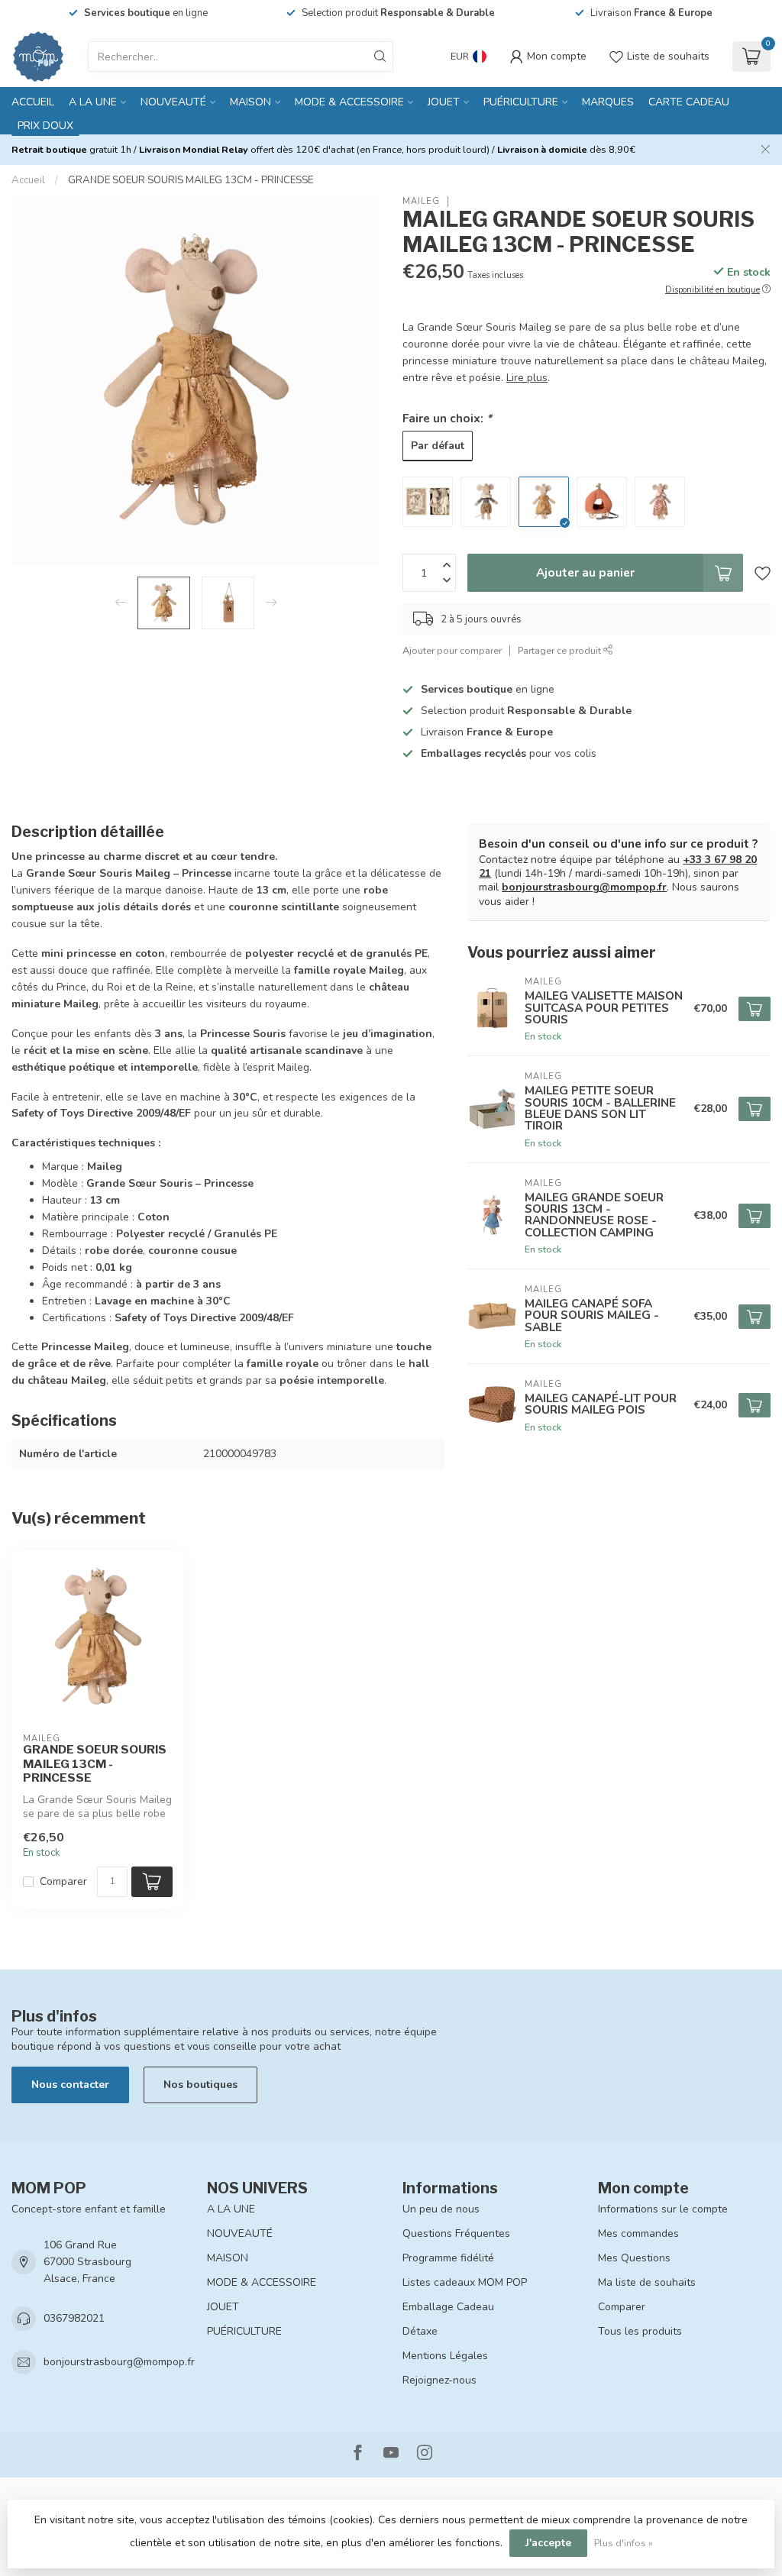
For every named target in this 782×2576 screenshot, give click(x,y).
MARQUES (608, 102)
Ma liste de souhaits (647, 2282)
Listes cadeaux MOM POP (465, 2282)
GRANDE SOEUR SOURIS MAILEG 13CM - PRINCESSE (191, 180)
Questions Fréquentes (456, 2233)
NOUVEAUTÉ (173, 102)
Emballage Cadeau (448, 2307)
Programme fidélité (448, 2258)
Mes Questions (634, 2258)
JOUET (444, 102)
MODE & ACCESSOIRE (349, 102)
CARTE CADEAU (689, 102)
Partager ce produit (561, 650)
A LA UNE (93, 102)
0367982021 (74, 2318)
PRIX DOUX (45, 126)
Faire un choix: (447, 418)
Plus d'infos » (624, 2543)
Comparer (63, 1881)
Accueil (33, 102)
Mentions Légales (445, 2356)
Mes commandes (638, 2233)
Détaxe (420, 2331)
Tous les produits (640, 2331)
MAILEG (421, 201)
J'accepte (548, 2543)
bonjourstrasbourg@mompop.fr (584, 887)
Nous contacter (70, 2085)
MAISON (250, 102)
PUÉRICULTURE (521, 102)
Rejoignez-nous (439, 2380)
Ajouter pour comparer (452, 650)
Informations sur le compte (663, 2209)
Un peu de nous (441, 2209)
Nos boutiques (200, 2085)
